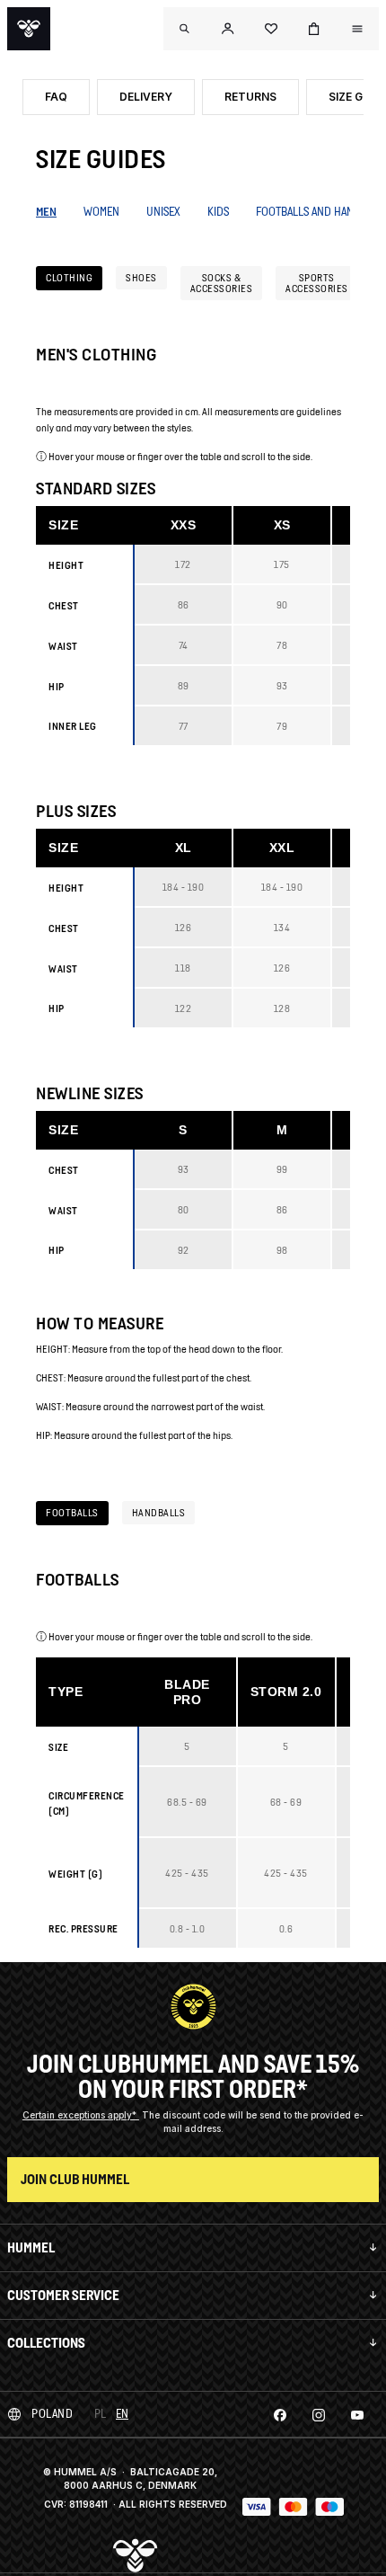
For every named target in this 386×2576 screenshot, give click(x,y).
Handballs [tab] (159, 1512)
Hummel (31, 2247)
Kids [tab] (218, 212)
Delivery (146, 97)
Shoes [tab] (141, 277)
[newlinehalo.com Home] (29, 29)
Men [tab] (46, 212)
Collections (46, 2343)
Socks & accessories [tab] (222, 283)
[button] (228, 29)
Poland (52, 2414)
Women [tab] (101, 212)
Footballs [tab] (72, 1512)
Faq (56, 97)
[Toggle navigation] (185, 29)
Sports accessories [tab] (317, 283)
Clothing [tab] (69, 277)
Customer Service (63, 2295)
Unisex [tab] (163, 212)
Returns (250, 97)
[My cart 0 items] (314, 29)
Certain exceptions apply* (81, 2115)
